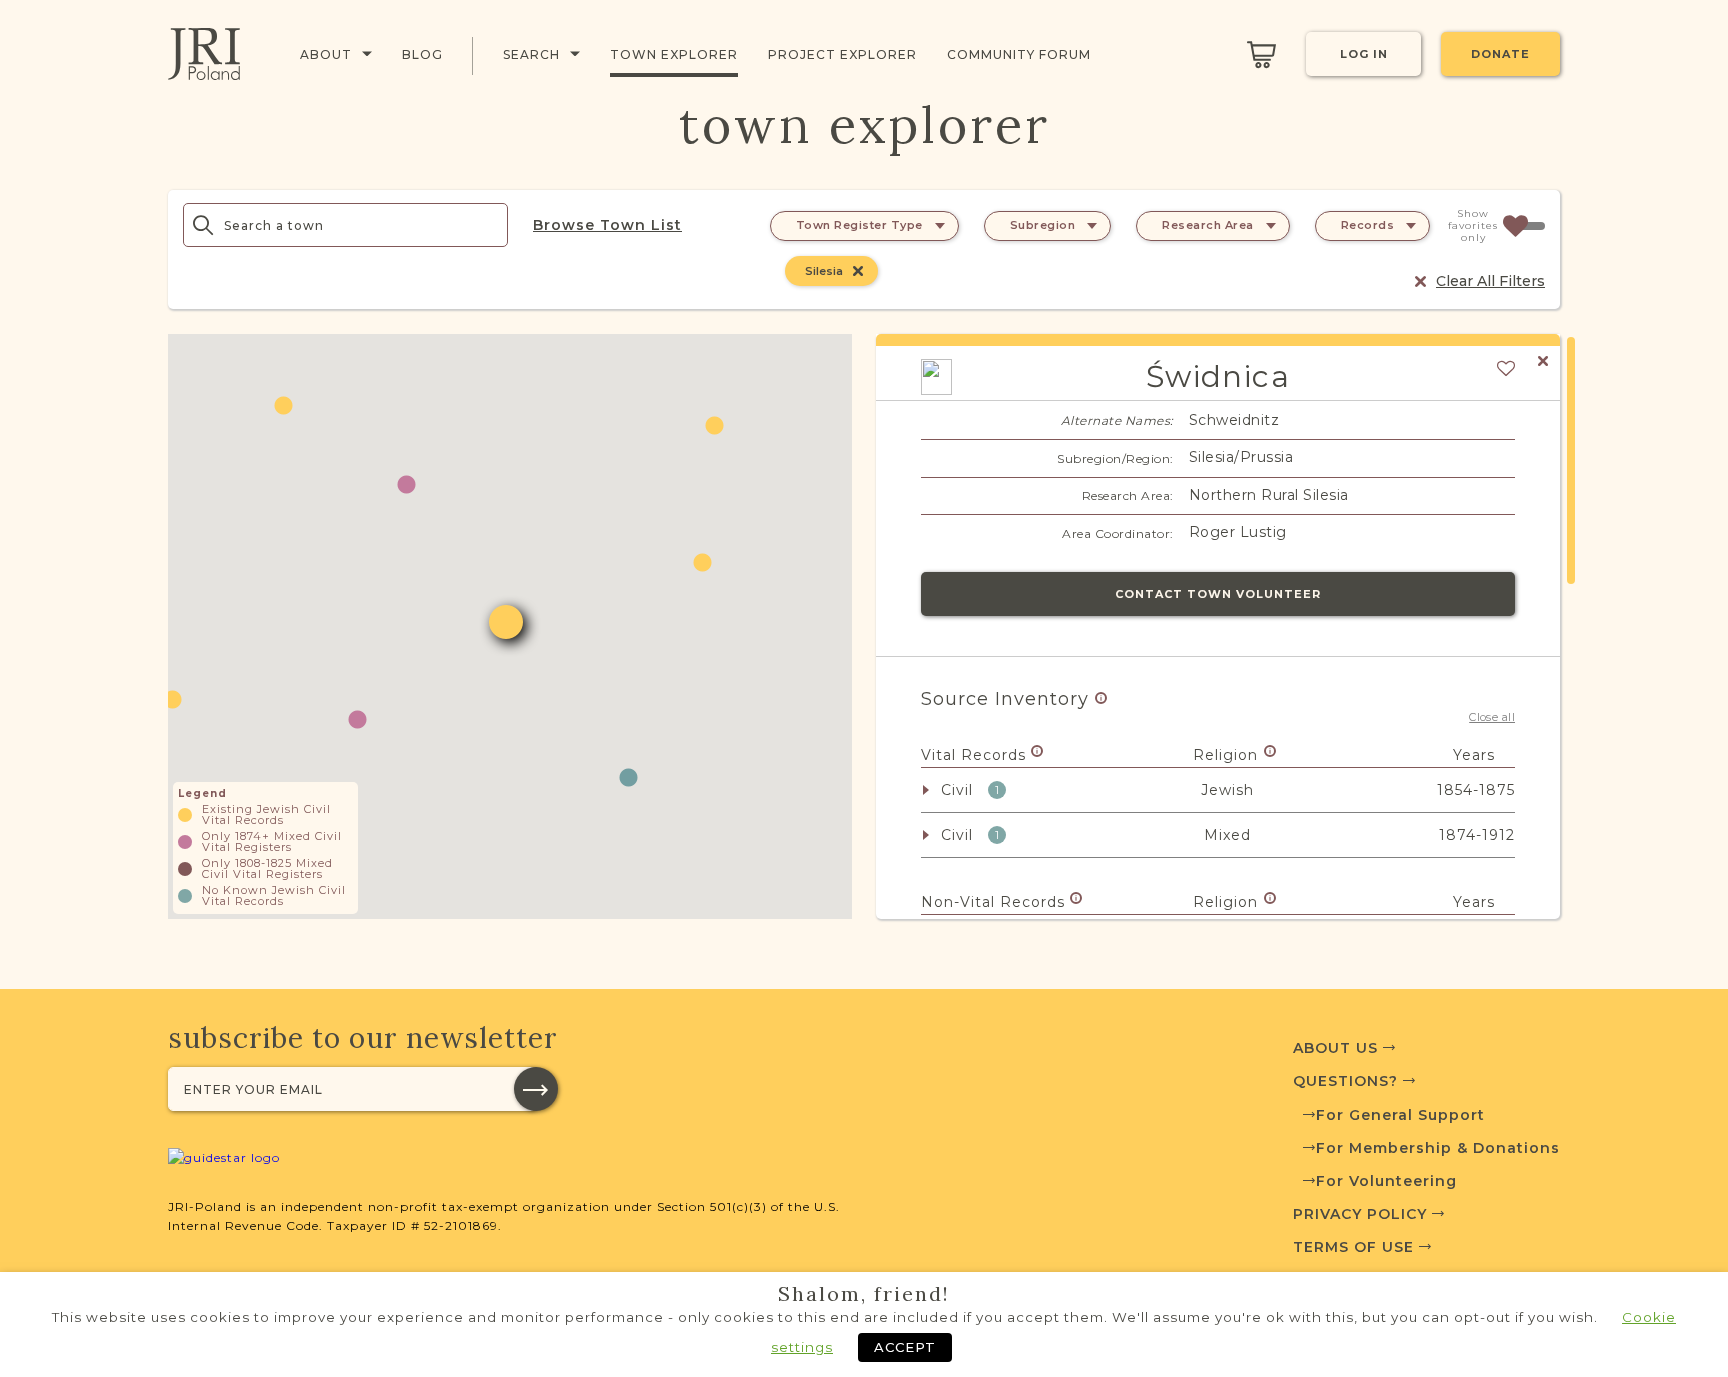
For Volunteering (1386, 1181)
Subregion (1043, 225)
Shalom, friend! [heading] (864, 1294)
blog (422, 54)
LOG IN (1364, 54)
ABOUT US (1338, 1048)
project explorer (842, 54)
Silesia (824, 271)
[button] (628, 777)
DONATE (1500, 54)
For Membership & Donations (1438, 1148)
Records (1368, 225)
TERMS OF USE (1356, 1247)
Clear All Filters (1490, 281)
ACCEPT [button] (905, 1347)
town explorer (674, 54)
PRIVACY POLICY (1362, 1214)
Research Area (1208, 225)
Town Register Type (859, 225)
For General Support (1400, 1115)
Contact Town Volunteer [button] (1218, 594)
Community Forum (1019, 54)
